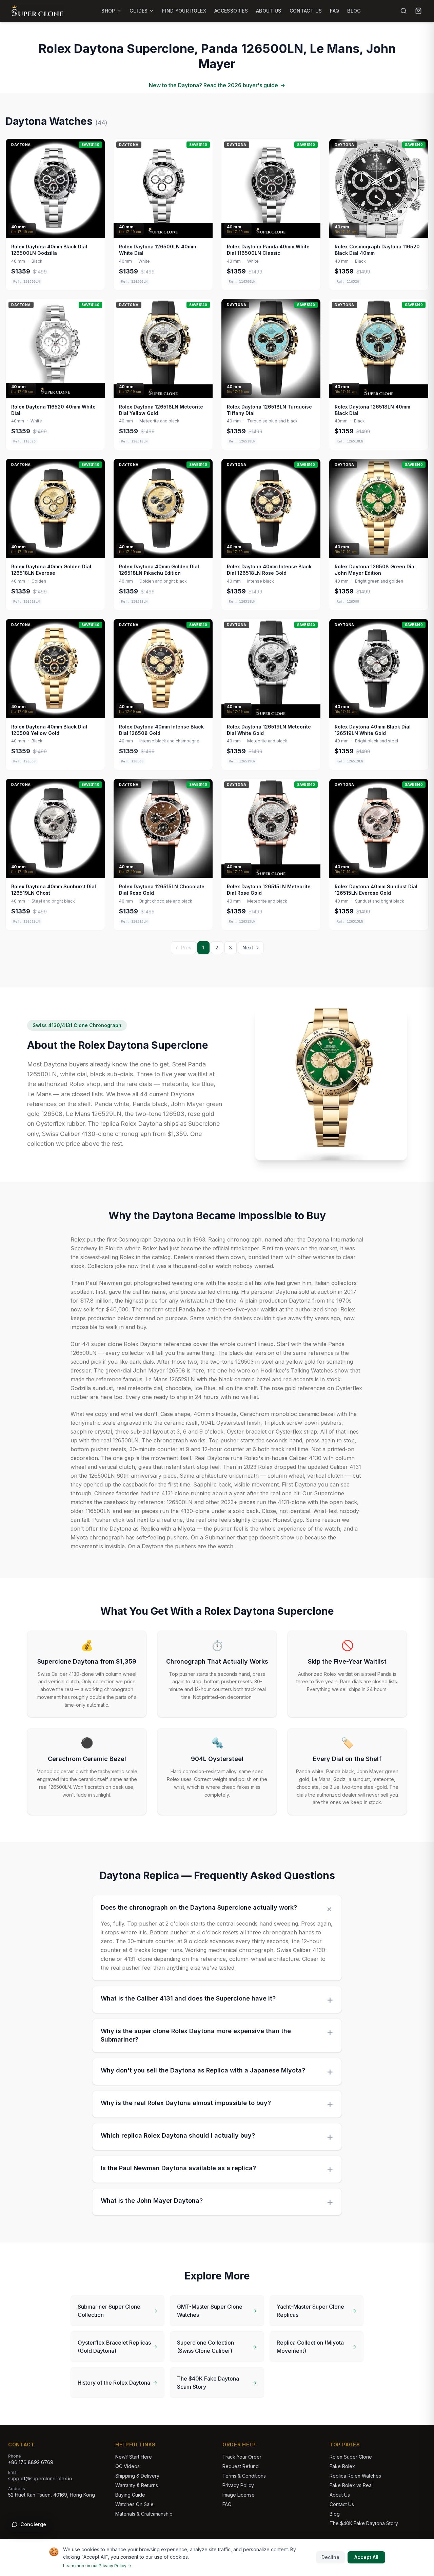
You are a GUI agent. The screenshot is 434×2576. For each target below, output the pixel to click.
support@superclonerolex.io (40, 2478)
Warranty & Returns (137, 2485)
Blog (354, 11)
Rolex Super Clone (351, 2457)
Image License (239, 2495)
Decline (330, 2557)
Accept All (366, 2557)
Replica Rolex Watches (355, 2476)
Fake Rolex (342, 2466)
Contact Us (306, 11)
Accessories (231, 11)
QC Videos (127, 2466)
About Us (269, 11)
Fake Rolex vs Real (351, 2485)
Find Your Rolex (184, 11)
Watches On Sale (134, 2504)
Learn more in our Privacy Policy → (97, 2566)
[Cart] (418, 11)
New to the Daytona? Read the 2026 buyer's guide (217, 85)
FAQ (334, 11)
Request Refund (241, 2466)
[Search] (403, 11)
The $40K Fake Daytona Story (364, 2523)
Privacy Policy (238, 2485)
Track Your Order (242, 2457)
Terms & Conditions (244, 2476)
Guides (139, 11)
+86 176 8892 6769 (31, 2462)
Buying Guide (130, 2495)
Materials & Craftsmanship (144, 2514)
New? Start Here (134, 2457)
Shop (108, 11)
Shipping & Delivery (137, 2476)
